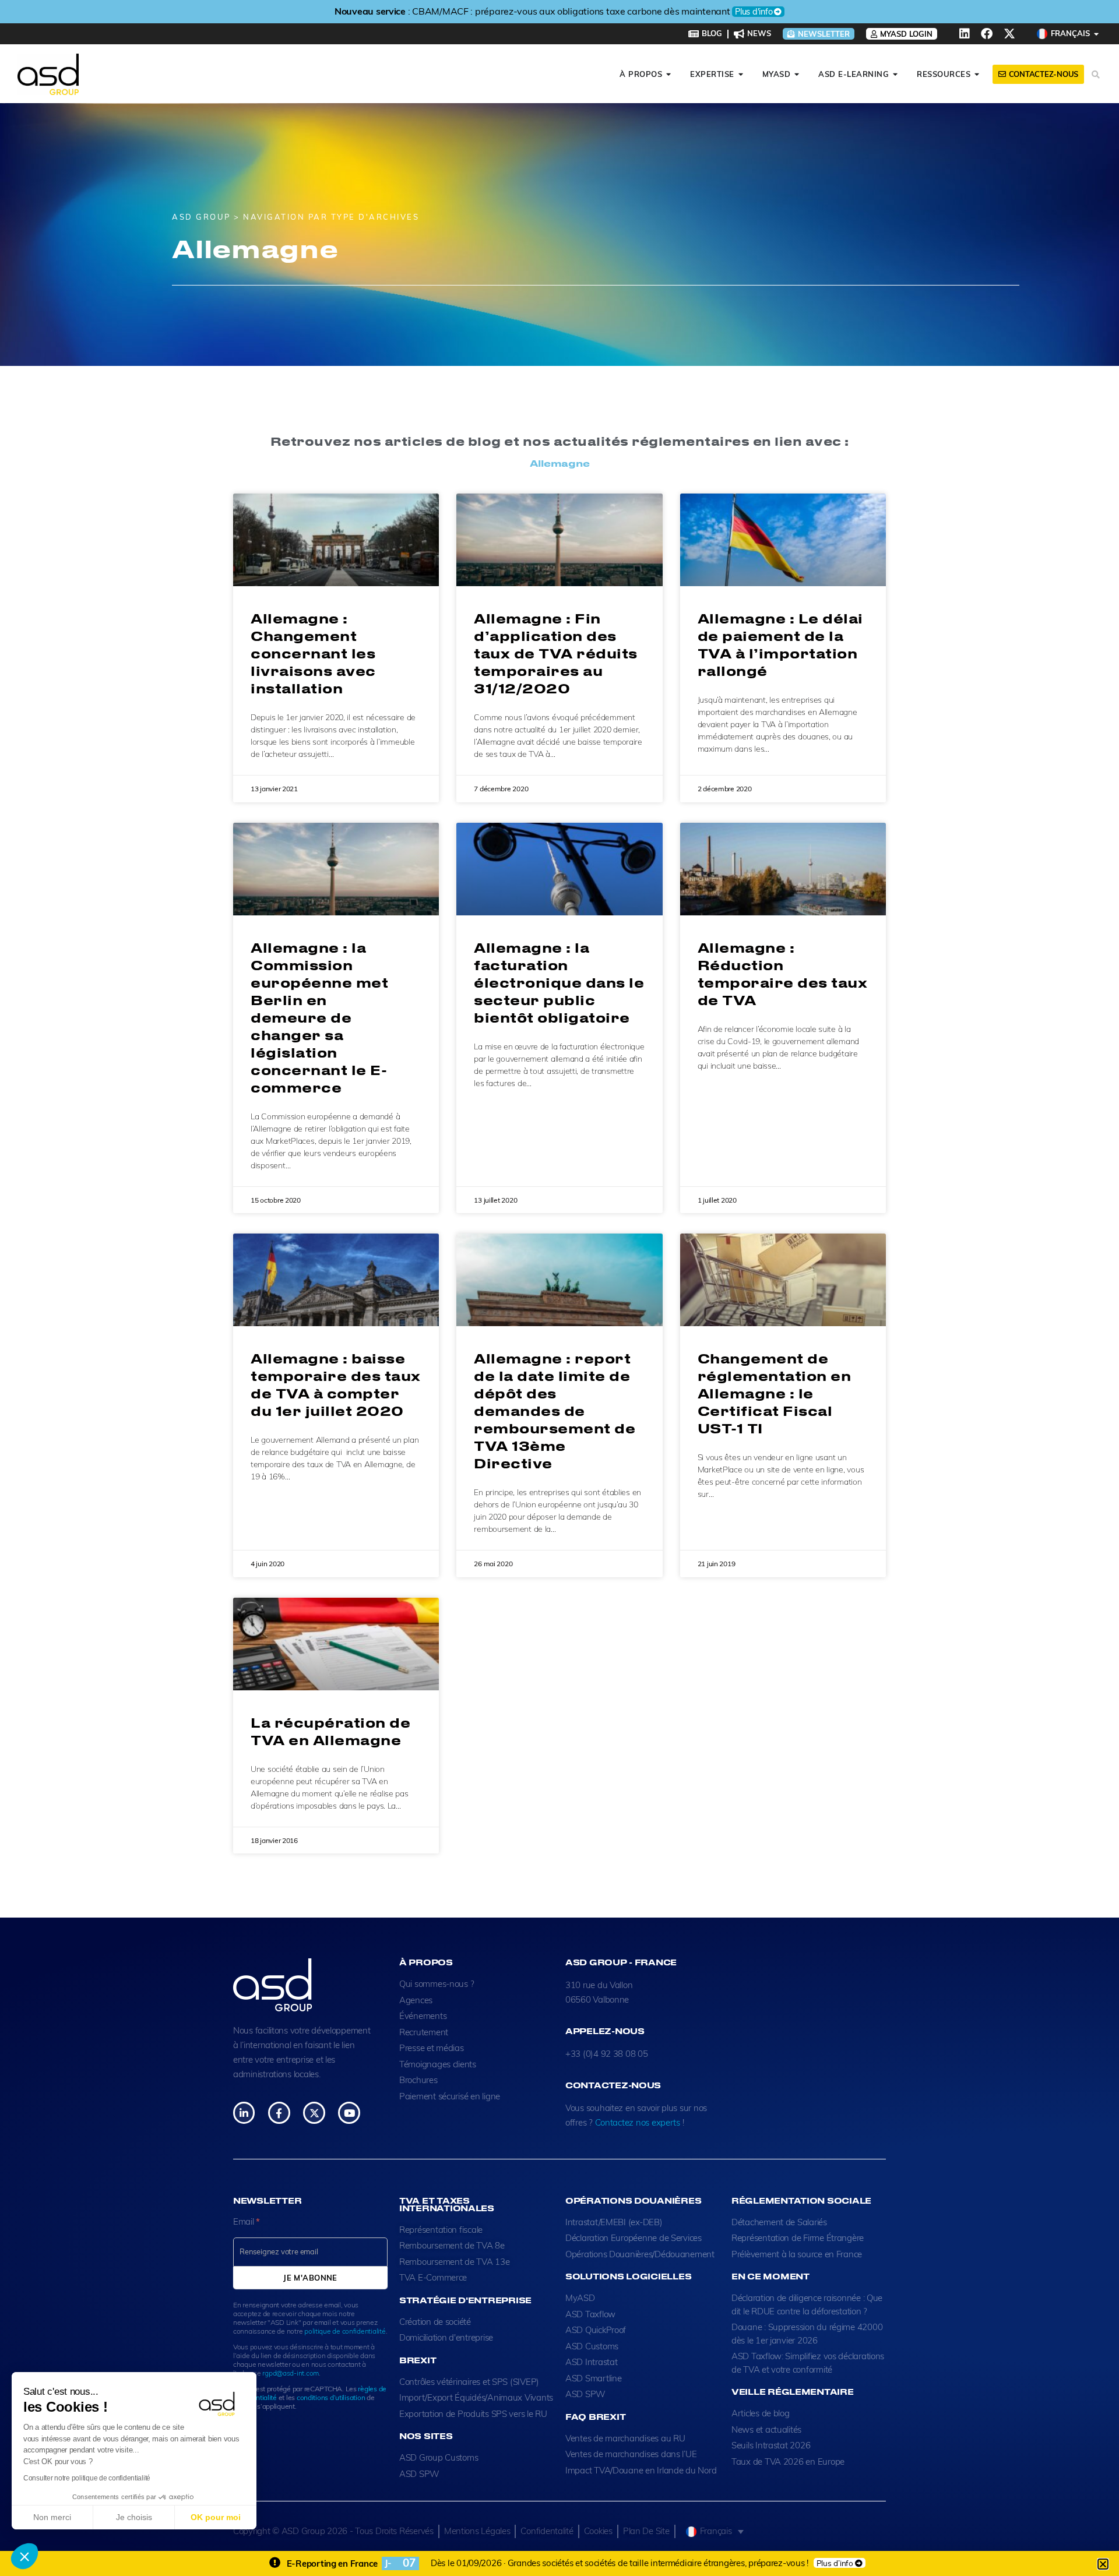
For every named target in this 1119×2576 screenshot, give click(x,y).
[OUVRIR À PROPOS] (669, 75)
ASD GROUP (201, 217)
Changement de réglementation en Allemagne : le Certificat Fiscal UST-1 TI (775, 1393)
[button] (24, 2556)
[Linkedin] (965, 34)
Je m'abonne (310, 2278)
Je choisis (134, 2517)
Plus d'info (774, 12)
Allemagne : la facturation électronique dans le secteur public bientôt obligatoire (559, 982)
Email (247, 2221)
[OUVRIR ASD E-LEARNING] (895, 75)
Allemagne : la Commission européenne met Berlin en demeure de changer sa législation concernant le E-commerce (319, 1017)
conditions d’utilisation (331, 2397)
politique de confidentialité (345, 2331)
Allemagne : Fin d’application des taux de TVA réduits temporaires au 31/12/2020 (556, 653)
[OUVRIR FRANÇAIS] (1097, 34)
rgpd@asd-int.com (291, 2373)
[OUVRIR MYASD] (797, 75)
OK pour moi (216, 2517)
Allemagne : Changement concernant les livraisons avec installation (313, 653)
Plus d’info (835, 2563)
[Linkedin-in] (244, 2112)
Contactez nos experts (638, 2122)
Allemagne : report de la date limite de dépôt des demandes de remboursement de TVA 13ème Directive (555, 1411)
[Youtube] (349, 2112)
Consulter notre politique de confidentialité (87, 2478)
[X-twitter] (1009, 34)
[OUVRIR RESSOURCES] (977, 75)
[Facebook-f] (279, 2112)
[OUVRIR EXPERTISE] (741, 75)
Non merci (52, 2517)
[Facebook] (987, 34)
